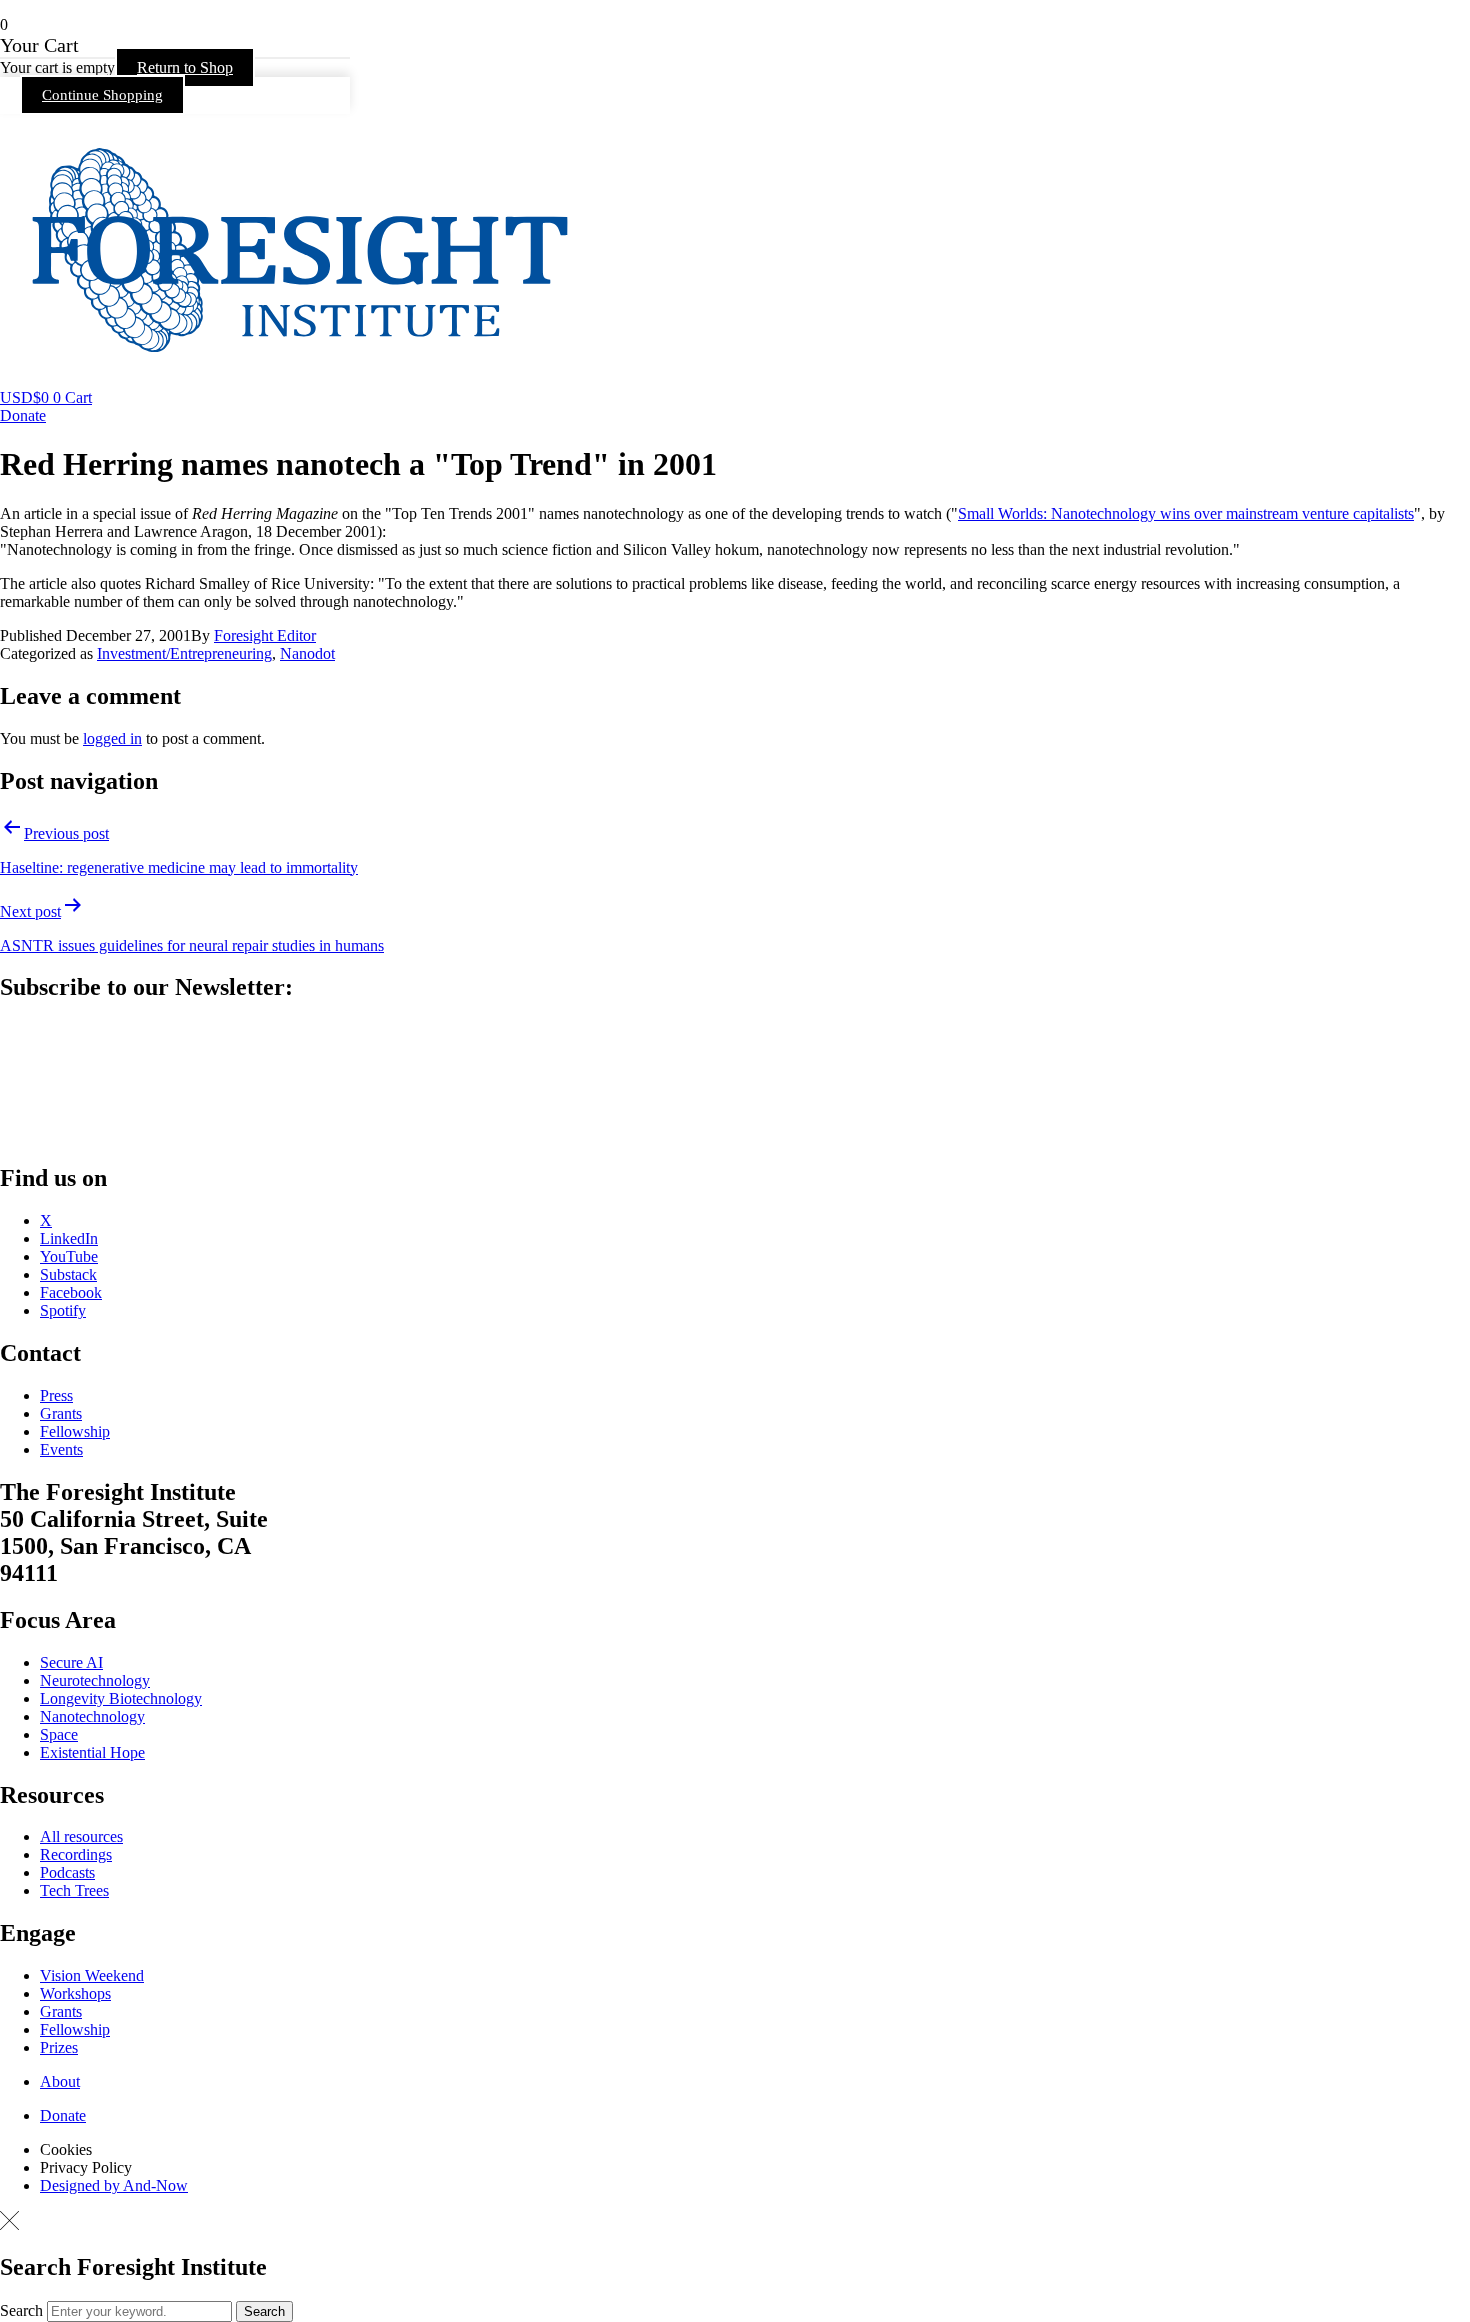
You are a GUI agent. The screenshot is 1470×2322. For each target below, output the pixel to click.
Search (21, 2310)
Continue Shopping (102, 95)
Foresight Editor (265, 635)
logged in (112, 738)
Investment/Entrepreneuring (184, 653)
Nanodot (307, 653)
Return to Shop (185, 67)
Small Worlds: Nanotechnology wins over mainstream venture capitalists (1186, 513)
